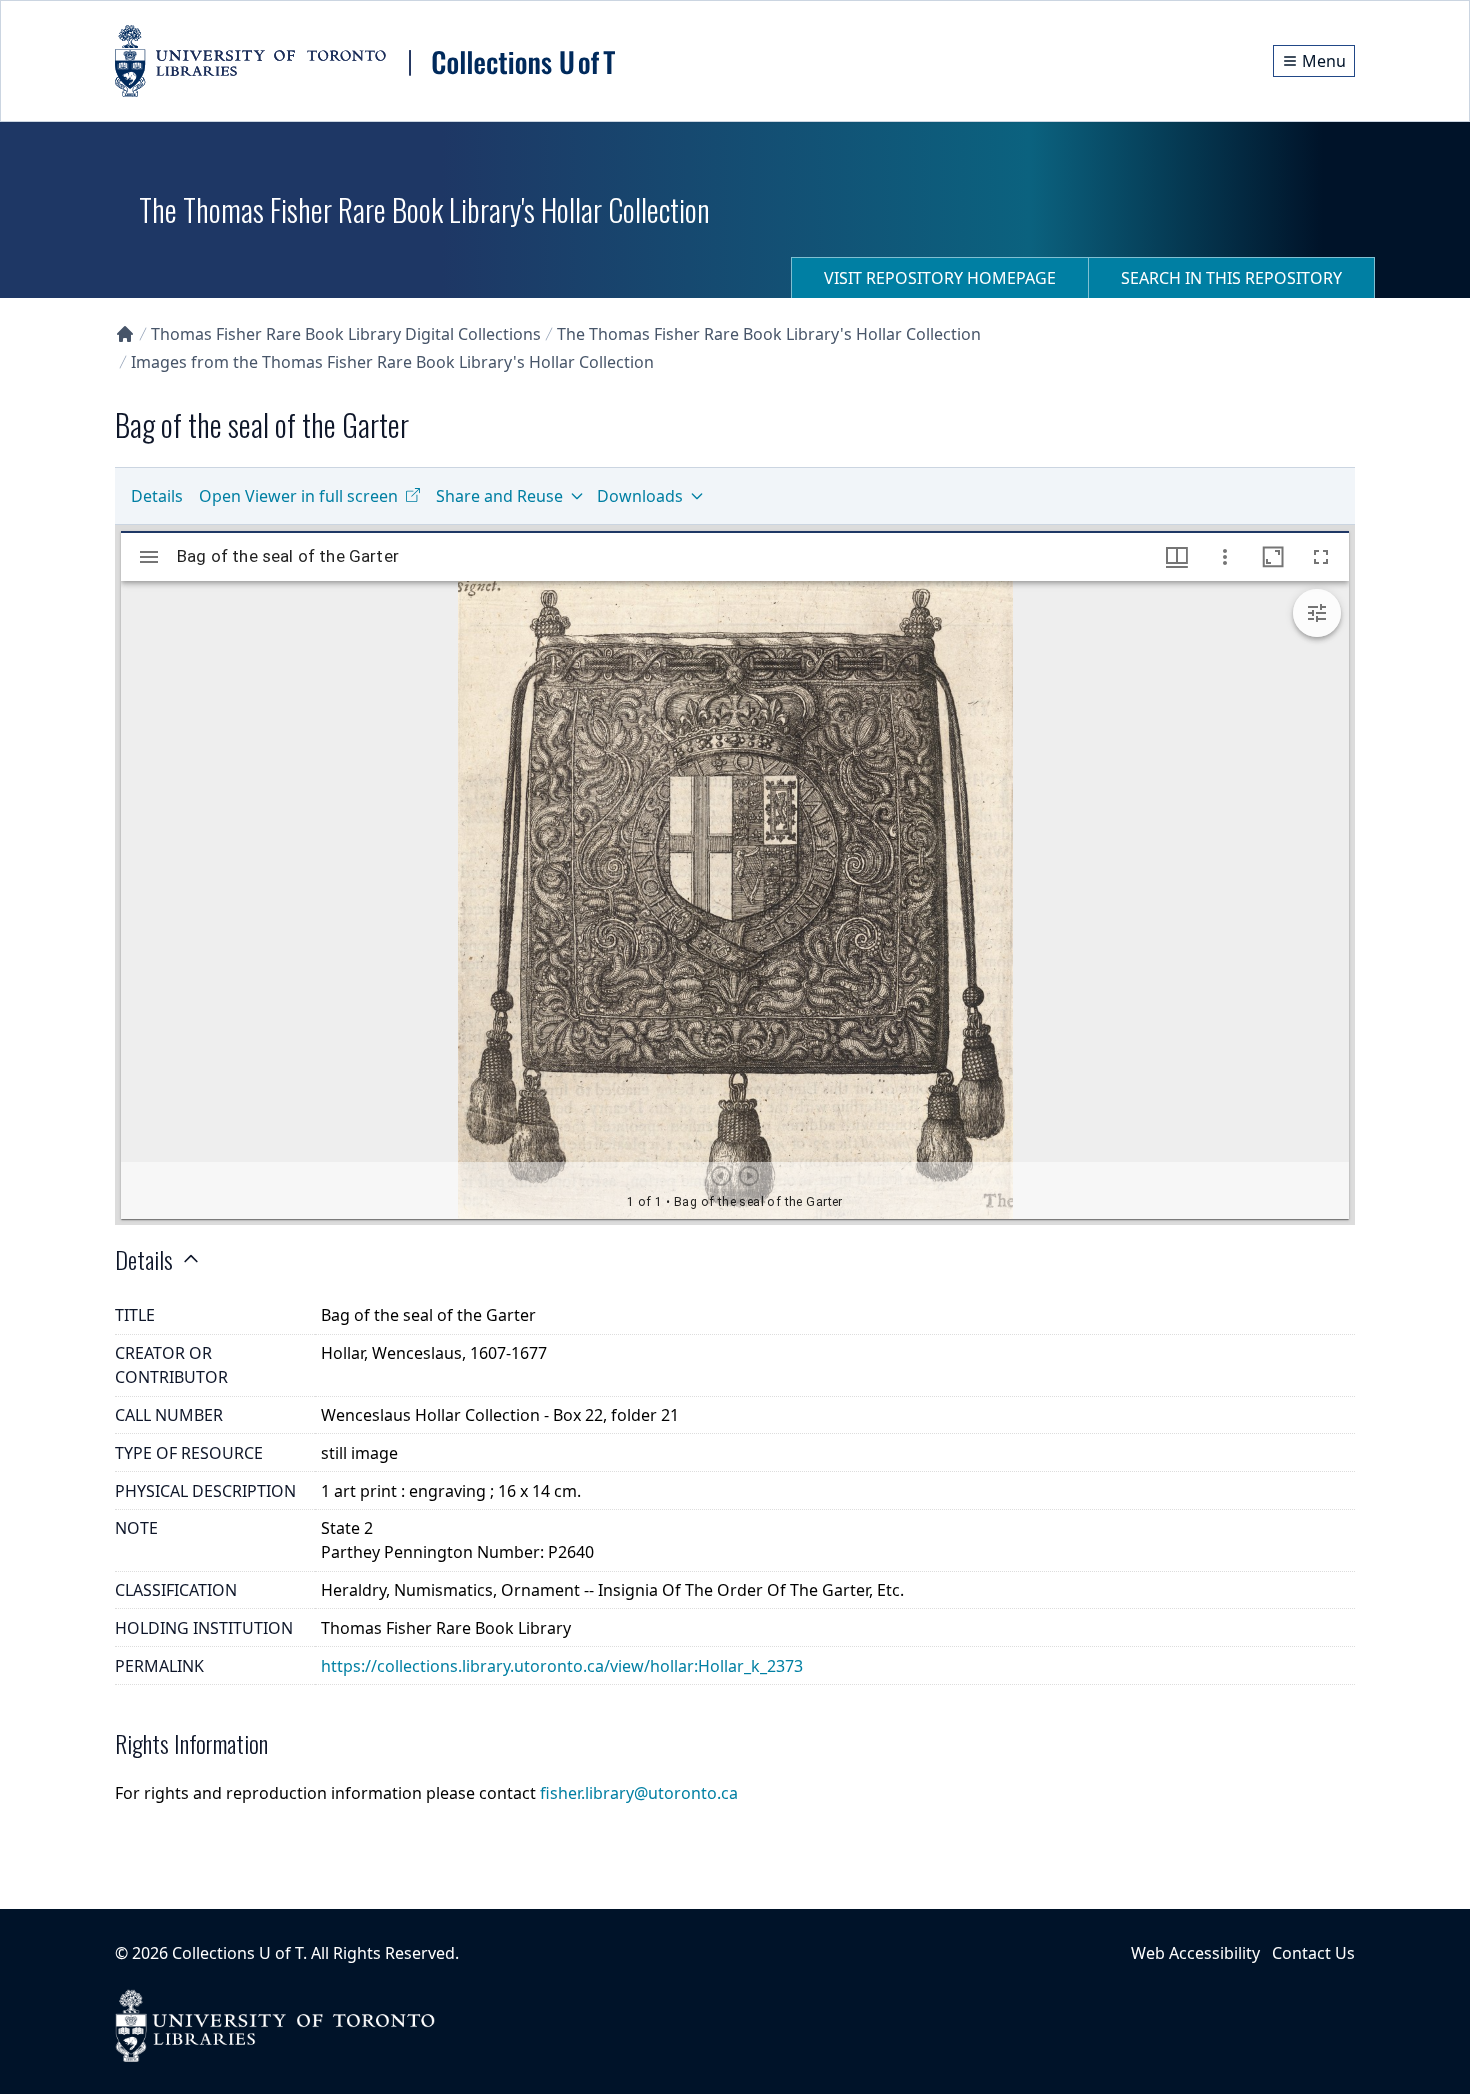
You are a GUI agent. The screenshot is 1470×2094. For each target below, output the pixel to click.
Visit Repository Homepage (940, 278)
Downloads (640, 496)
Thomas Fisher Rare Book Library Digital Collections (346, 334)
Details (157, 496)
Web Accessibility (1195, 1953)
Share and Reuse (499, 496)
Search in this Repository (1231, 278)
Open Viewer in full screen (298, 496)
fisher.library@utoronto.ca (639, 1793)
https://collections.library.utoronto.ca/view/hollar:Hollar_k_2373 (562, 1666)
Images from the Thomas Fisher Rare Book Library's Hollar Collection (392, 362)
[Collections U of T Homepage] (125, 334)
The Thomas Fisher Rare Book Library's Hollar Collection (769, 334)
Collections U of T (237, 1953)
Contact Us (1313, 1953)
